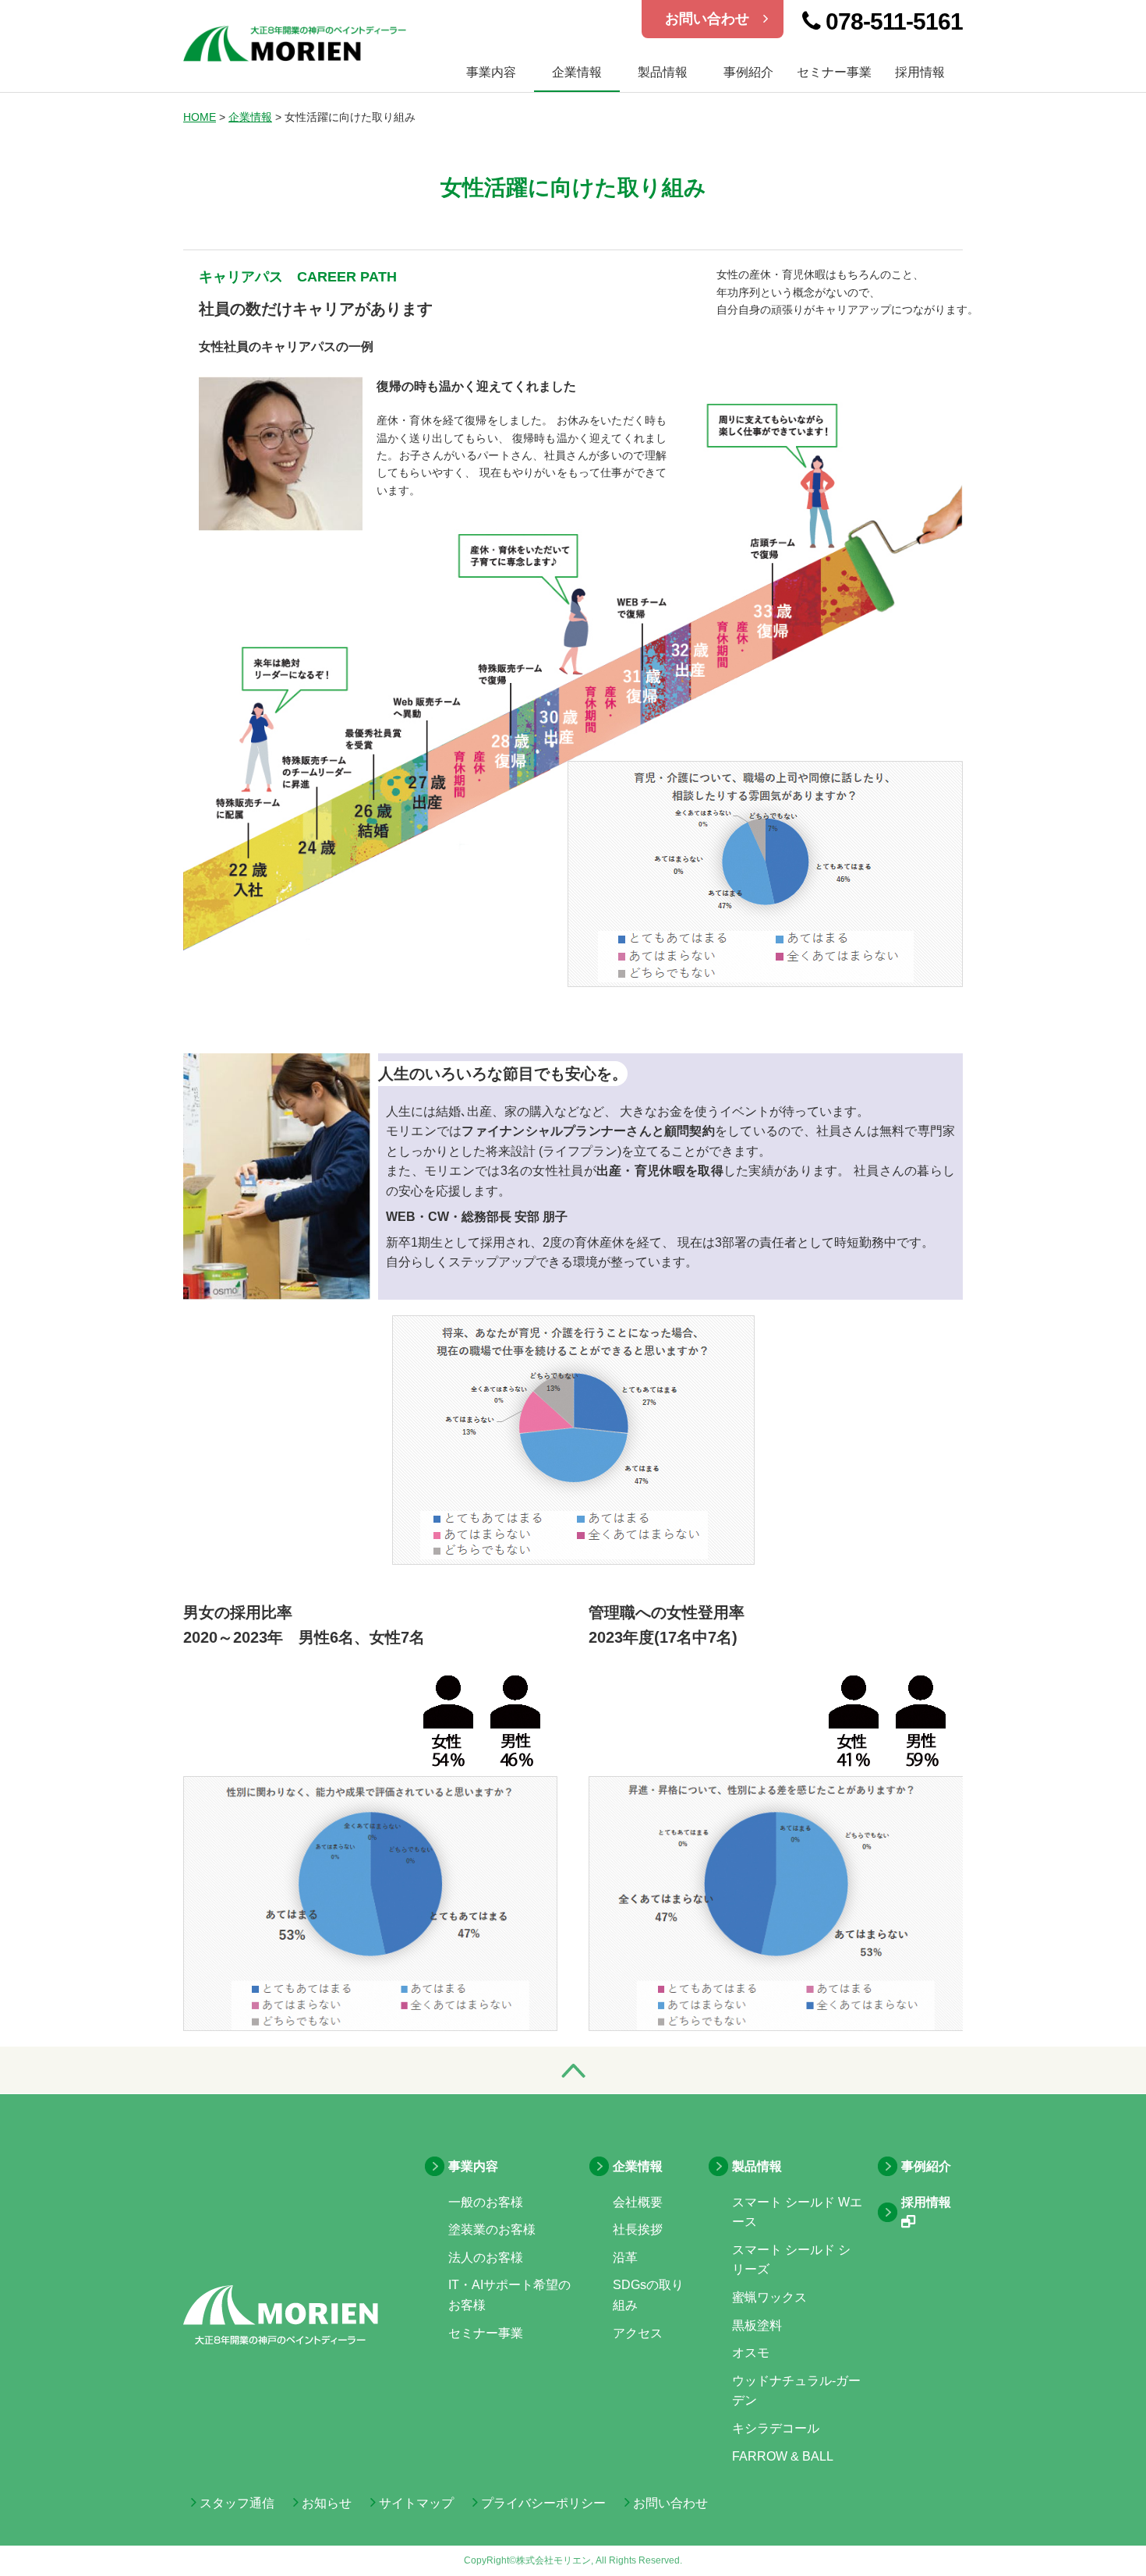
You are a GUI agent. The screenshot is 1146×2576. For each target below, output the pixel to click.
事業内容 (473, 2166)
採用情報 (920, 72)
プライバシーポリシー (542, 2503)
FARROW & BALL (783, 2456)
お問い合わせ (714, 19)
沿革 (625, 2258)
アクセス (638, 2333)
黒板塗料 (757, 2325)
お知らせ (325, 2503)
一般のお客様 (486, 2202)
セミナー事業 (834, 72)
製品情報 (663, 72)
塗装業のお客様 (492, 2229)
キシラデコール (776, 2428)
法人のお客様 (486, 2258)
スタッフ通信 (235, 2503)
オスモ (751, 2353)
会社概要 (638, 2202)
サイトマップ (415, 2503)
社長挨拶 (638, 2229)
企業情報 (577, 72)
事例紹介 (748, 72)
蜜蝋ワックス (769, 2297)
